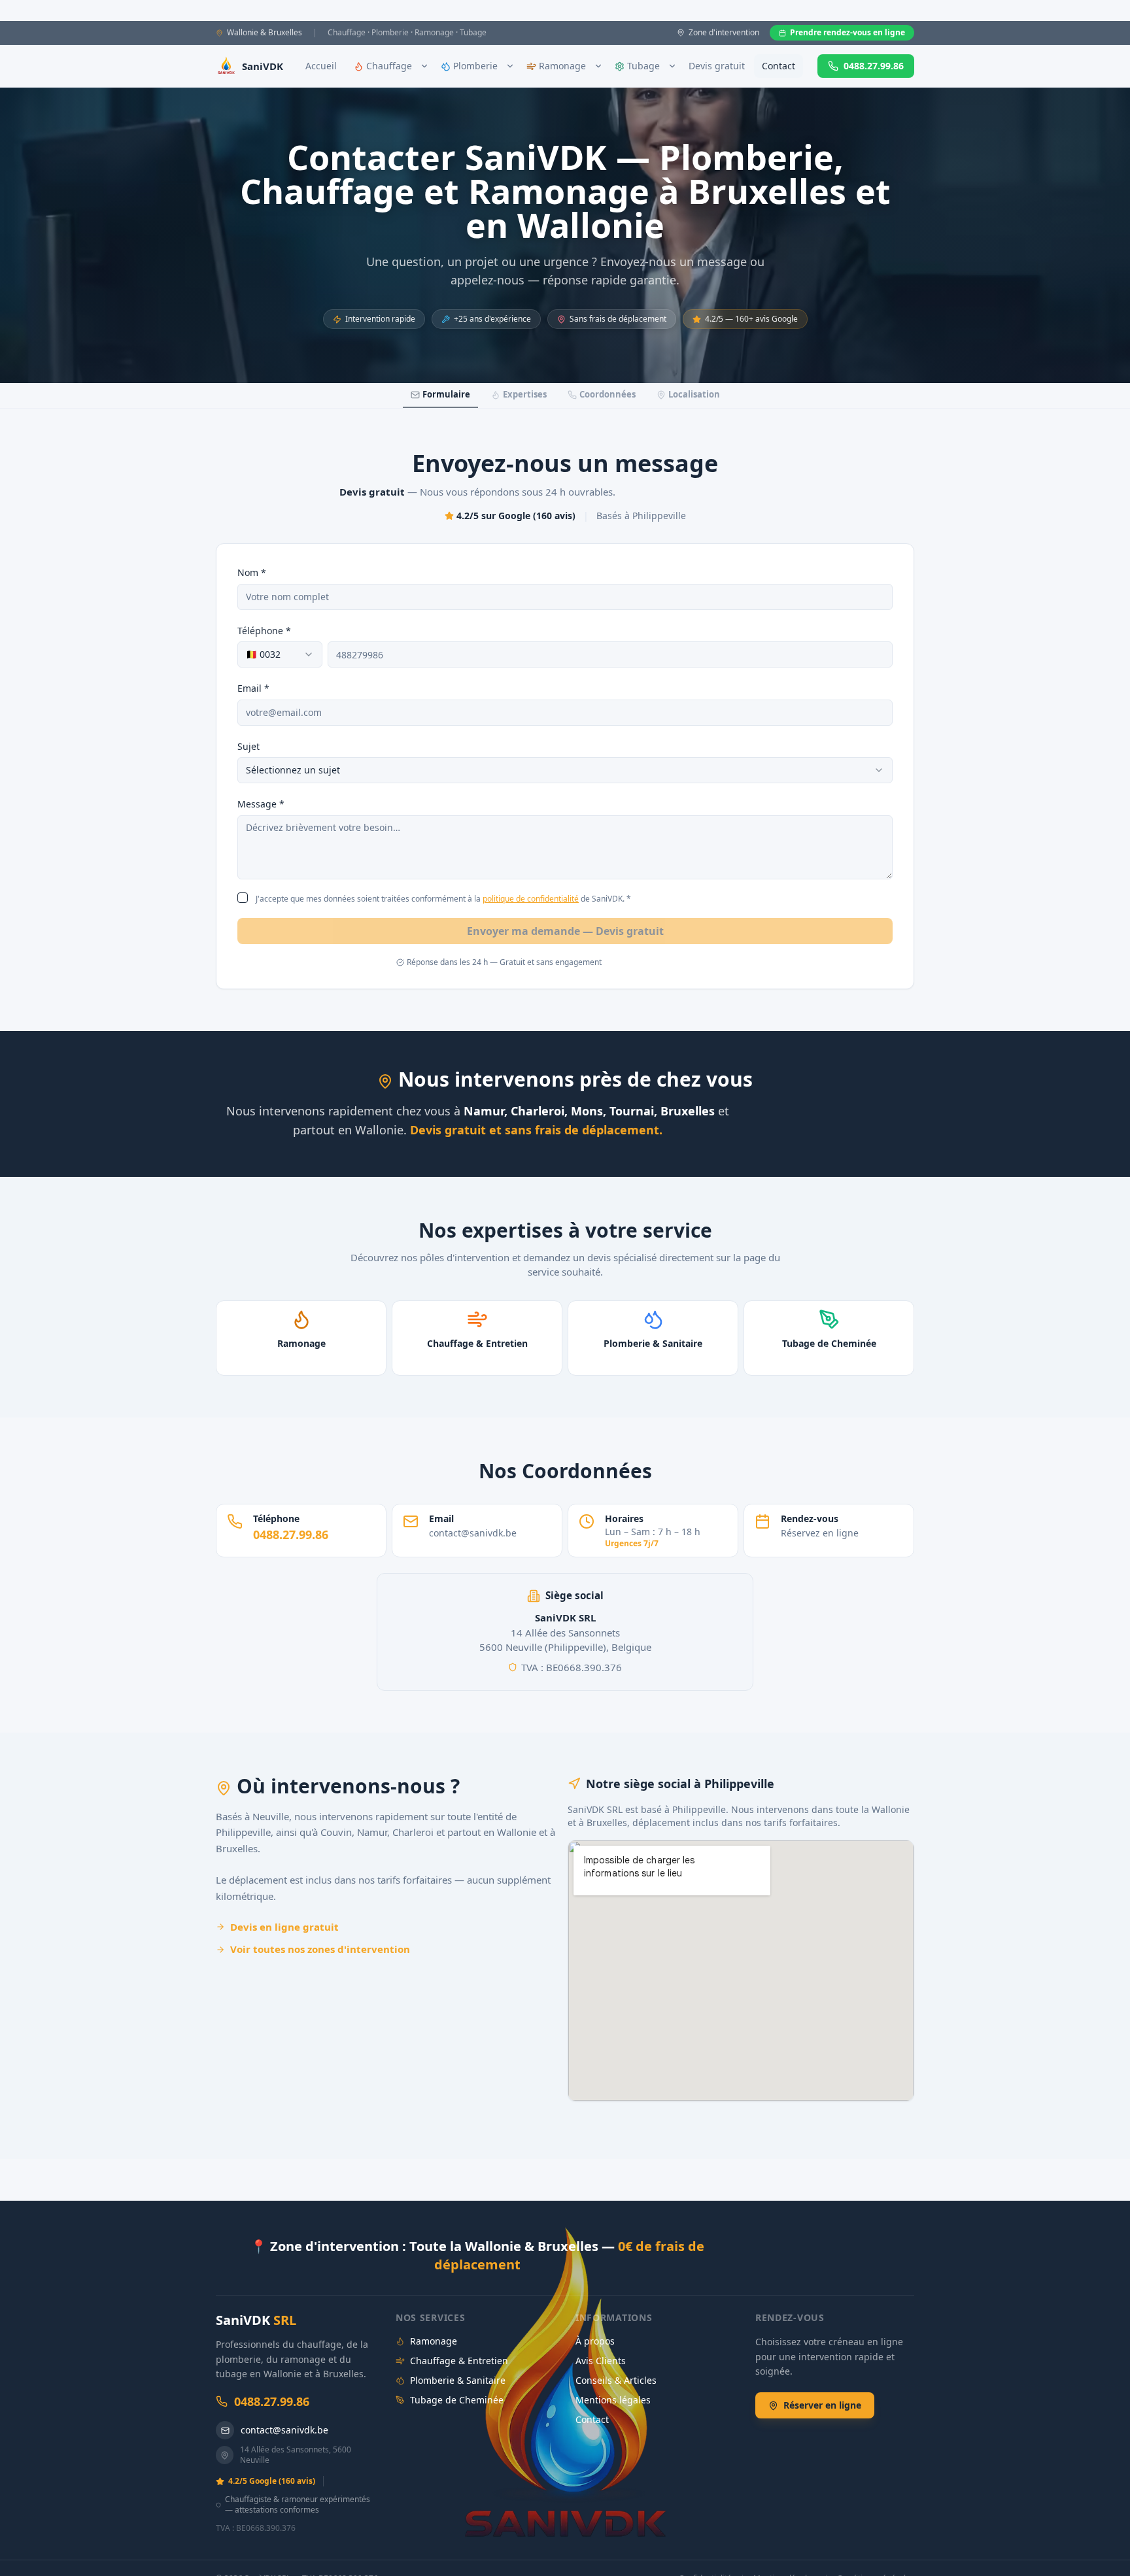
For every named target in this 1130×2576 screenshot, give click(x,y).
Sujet (248, 746)
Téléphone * (264, 631)
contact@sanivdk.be (284, 2430)
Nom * (252, 572)
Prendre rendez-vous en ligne (848, 32)
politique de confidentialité (531, 899)
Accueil (321, 66)
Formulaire (446, 394)
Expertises (525, 394)
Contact (779, 66)
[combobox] (280, 654)
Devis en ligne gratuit (284, 1927)
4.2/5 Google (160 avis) (272, 2481)
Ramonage (434, 2341)
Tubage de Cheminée (457, 2400)
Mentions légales (613, 2400)
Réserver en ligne (822, 2405)
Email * (253, 688)
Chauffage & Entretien (459, 2361)
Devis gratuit (717, 66)
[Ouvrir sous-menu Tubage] (672, 66)
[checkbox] (243, 898)
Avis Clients (601, 2361)
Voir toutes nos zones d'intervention (320, 1949)
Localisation (694, 394)
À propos (595, 2341)
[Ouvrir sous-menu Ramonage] (598, 66)
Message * (261, 804)
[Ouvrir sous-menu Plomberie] (510, 66)
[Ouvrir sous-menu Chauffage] (424, 66)
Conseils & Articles (616, 2380)
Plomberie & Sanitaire (458, 2380)
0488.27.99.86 (874, 66)
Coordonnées (608, 394)
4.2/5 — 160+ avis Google (751, 319)
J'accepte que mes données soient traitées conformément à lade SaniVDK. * (443, 899)
